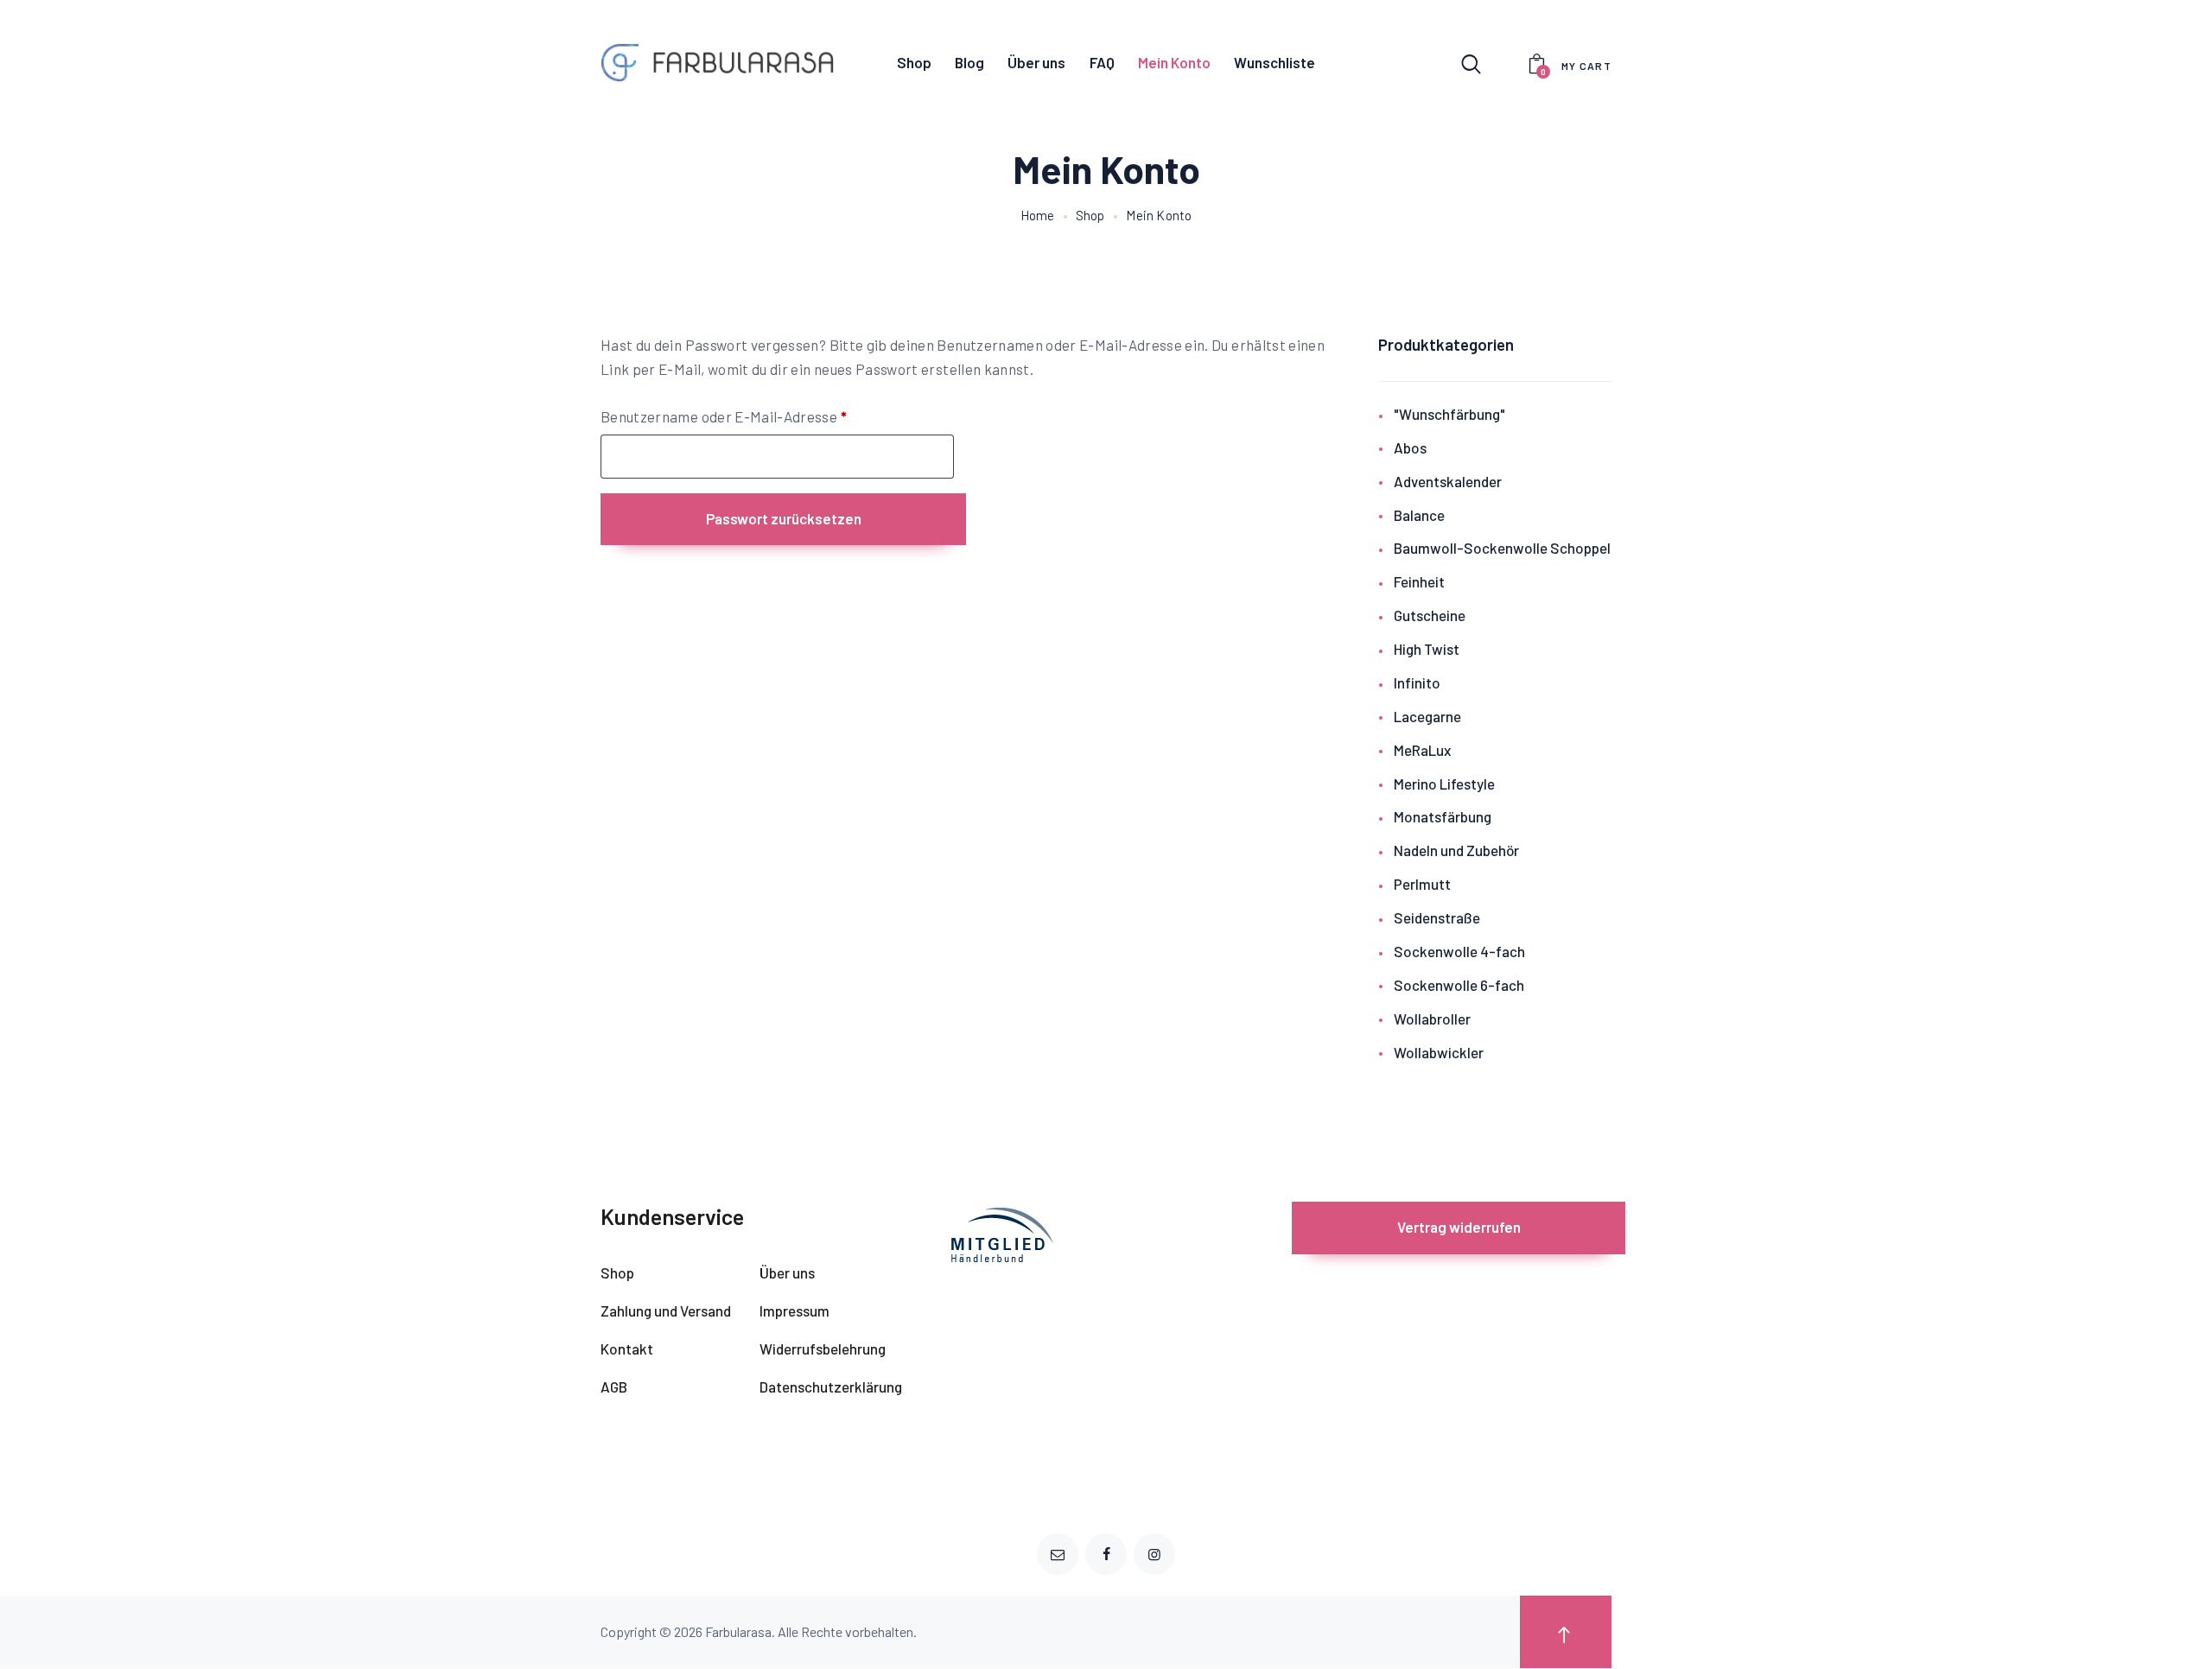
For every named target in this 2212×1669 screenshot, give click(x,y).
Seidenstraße (1437, 917)
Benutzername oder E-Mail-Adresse (764, 416)
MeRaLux (1422, 750)
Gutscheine (1430, 615)
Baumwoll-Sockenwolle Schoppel (1502, 548)
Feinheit (1419, 581)
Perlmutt (1422, 884)
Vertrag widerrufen (1459, 1227)
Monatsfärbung (1443, 816)
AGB (614, 1387)
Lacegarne (1427, 716)
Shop (1090, 215)
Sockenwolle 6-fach (1459, 985)
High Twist (1427, 649)
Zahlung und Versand (666, 1310)
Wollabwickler (1439, 1052)
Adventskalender (1448, 481)
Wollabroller (1432, 1019)
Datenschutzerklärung (831, 1387)
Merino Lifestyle (1444, 784)
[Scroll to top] (1566, 1632)
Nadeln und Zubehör (1456, 850)
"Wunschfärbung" (1449, 414)
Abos (1410, 447)
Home (1038, 215)
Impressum (795, 1310)
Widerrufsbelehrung (823, 1349)
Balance (1419, 515)
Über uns (787, 1272)
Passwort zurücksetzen (784, 518)
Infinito (1417, 682)
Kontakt (627, 1349)
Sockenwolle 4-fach (1459, 951)
